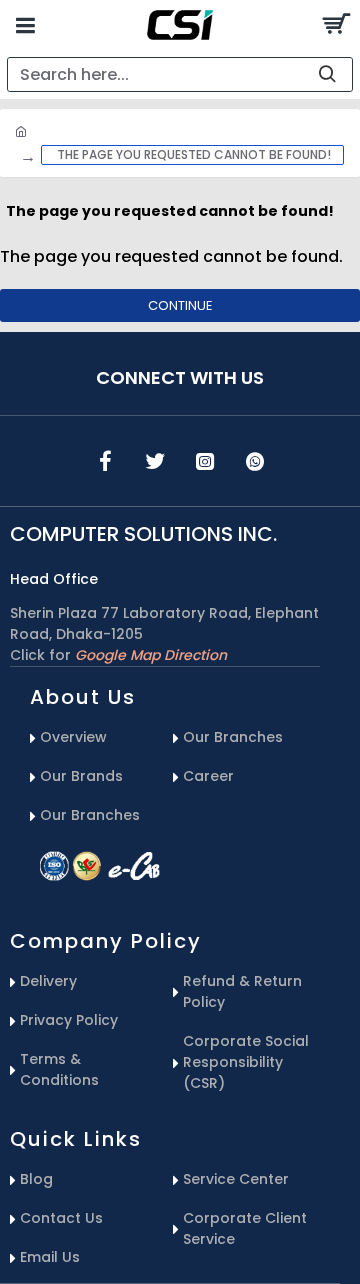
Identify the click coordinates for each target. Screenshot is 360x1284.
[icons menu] (105, 461)
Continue (180, 305)
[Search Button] (335, 25)
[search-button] (327, 74)
